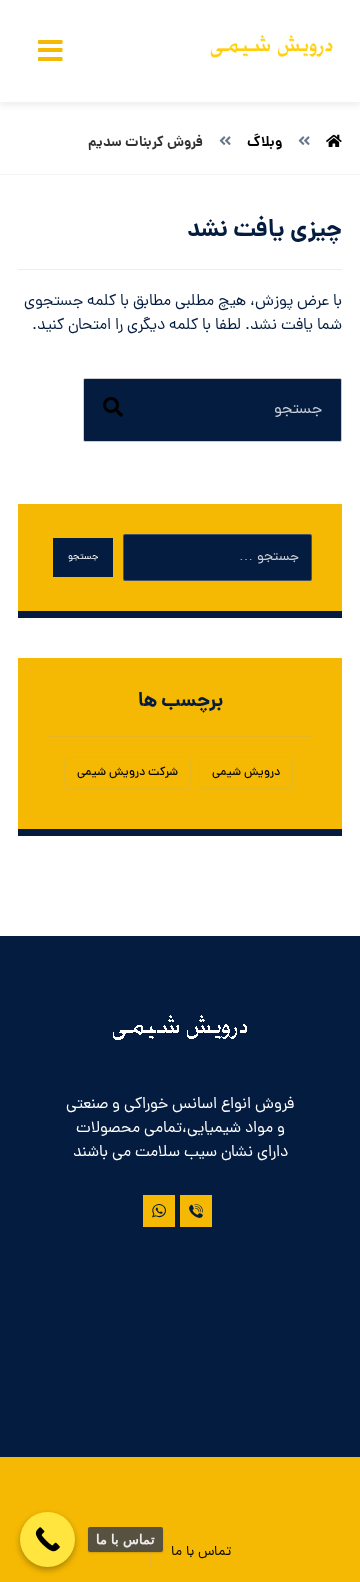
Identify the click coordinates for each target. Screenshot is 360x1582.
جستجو (83, 557)
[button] (50, 51)
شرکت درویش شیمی (127, 773)
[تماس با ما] (196, 1211)
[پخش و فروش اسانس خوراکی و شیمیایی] (272, 51)
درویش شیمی (246, 773)
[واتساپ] (159, 1211)
